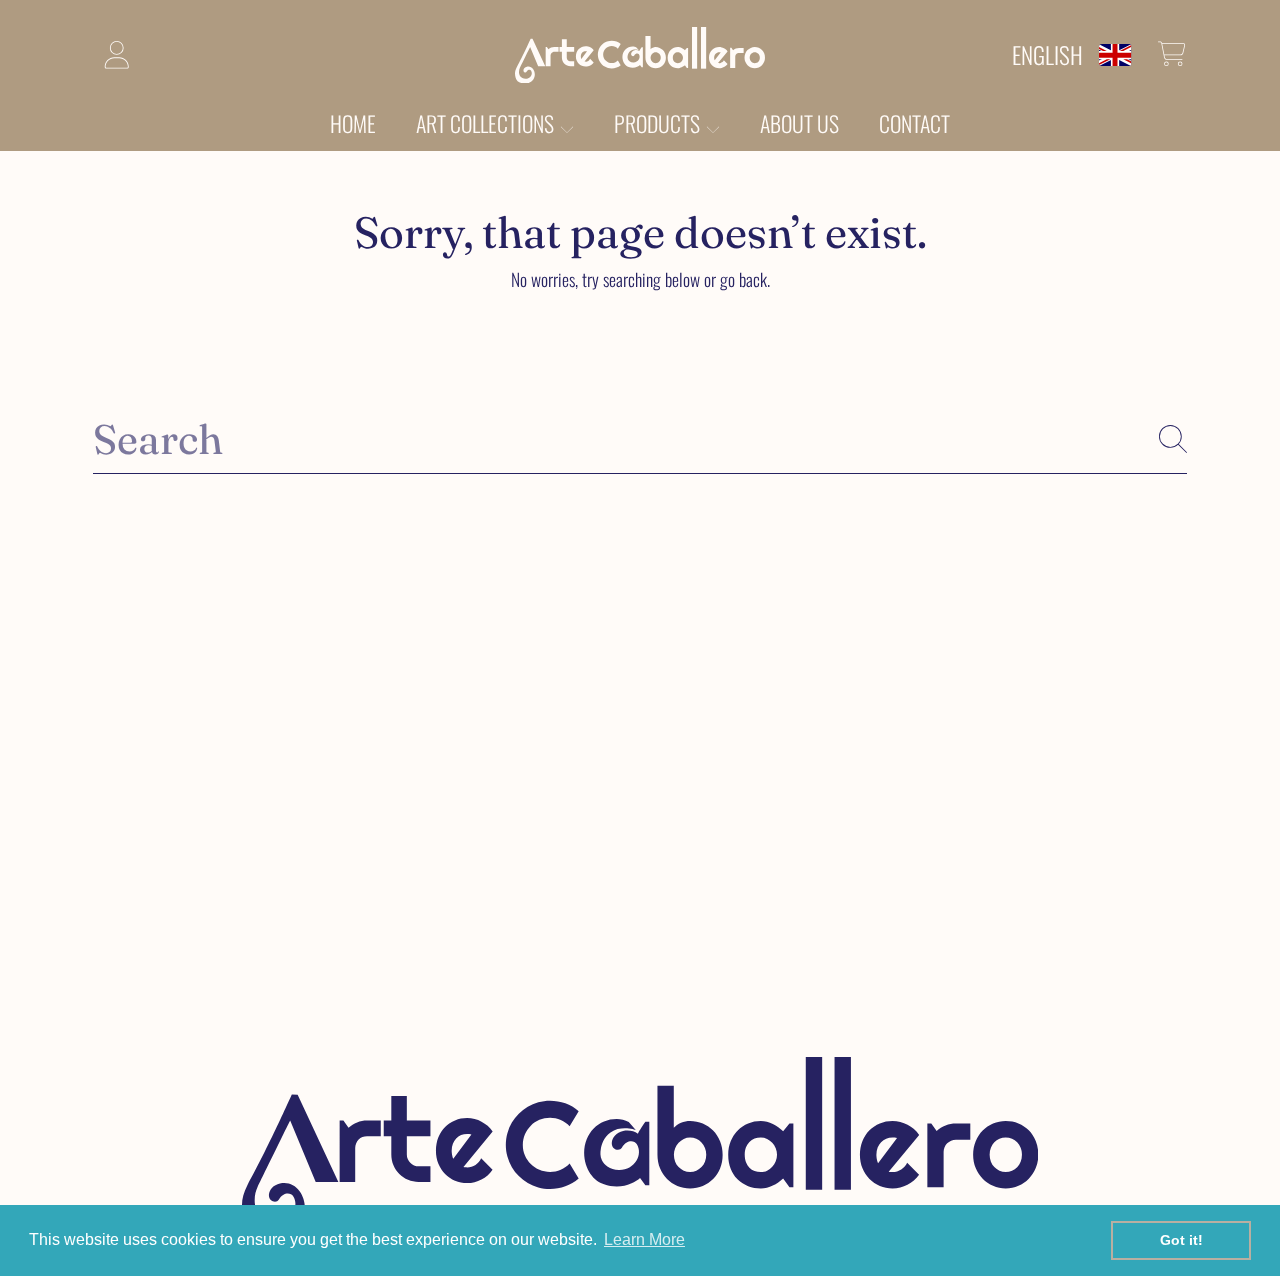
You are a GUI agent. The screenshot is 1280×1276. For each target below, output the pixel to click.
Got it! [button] (1181, 1240)
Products (659, 123)
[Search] (1173, 439)
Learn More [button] (644, 1239)
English (1047, 54)
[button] (1172, 54)
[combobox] (640, 439)
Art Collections (487, 123)
